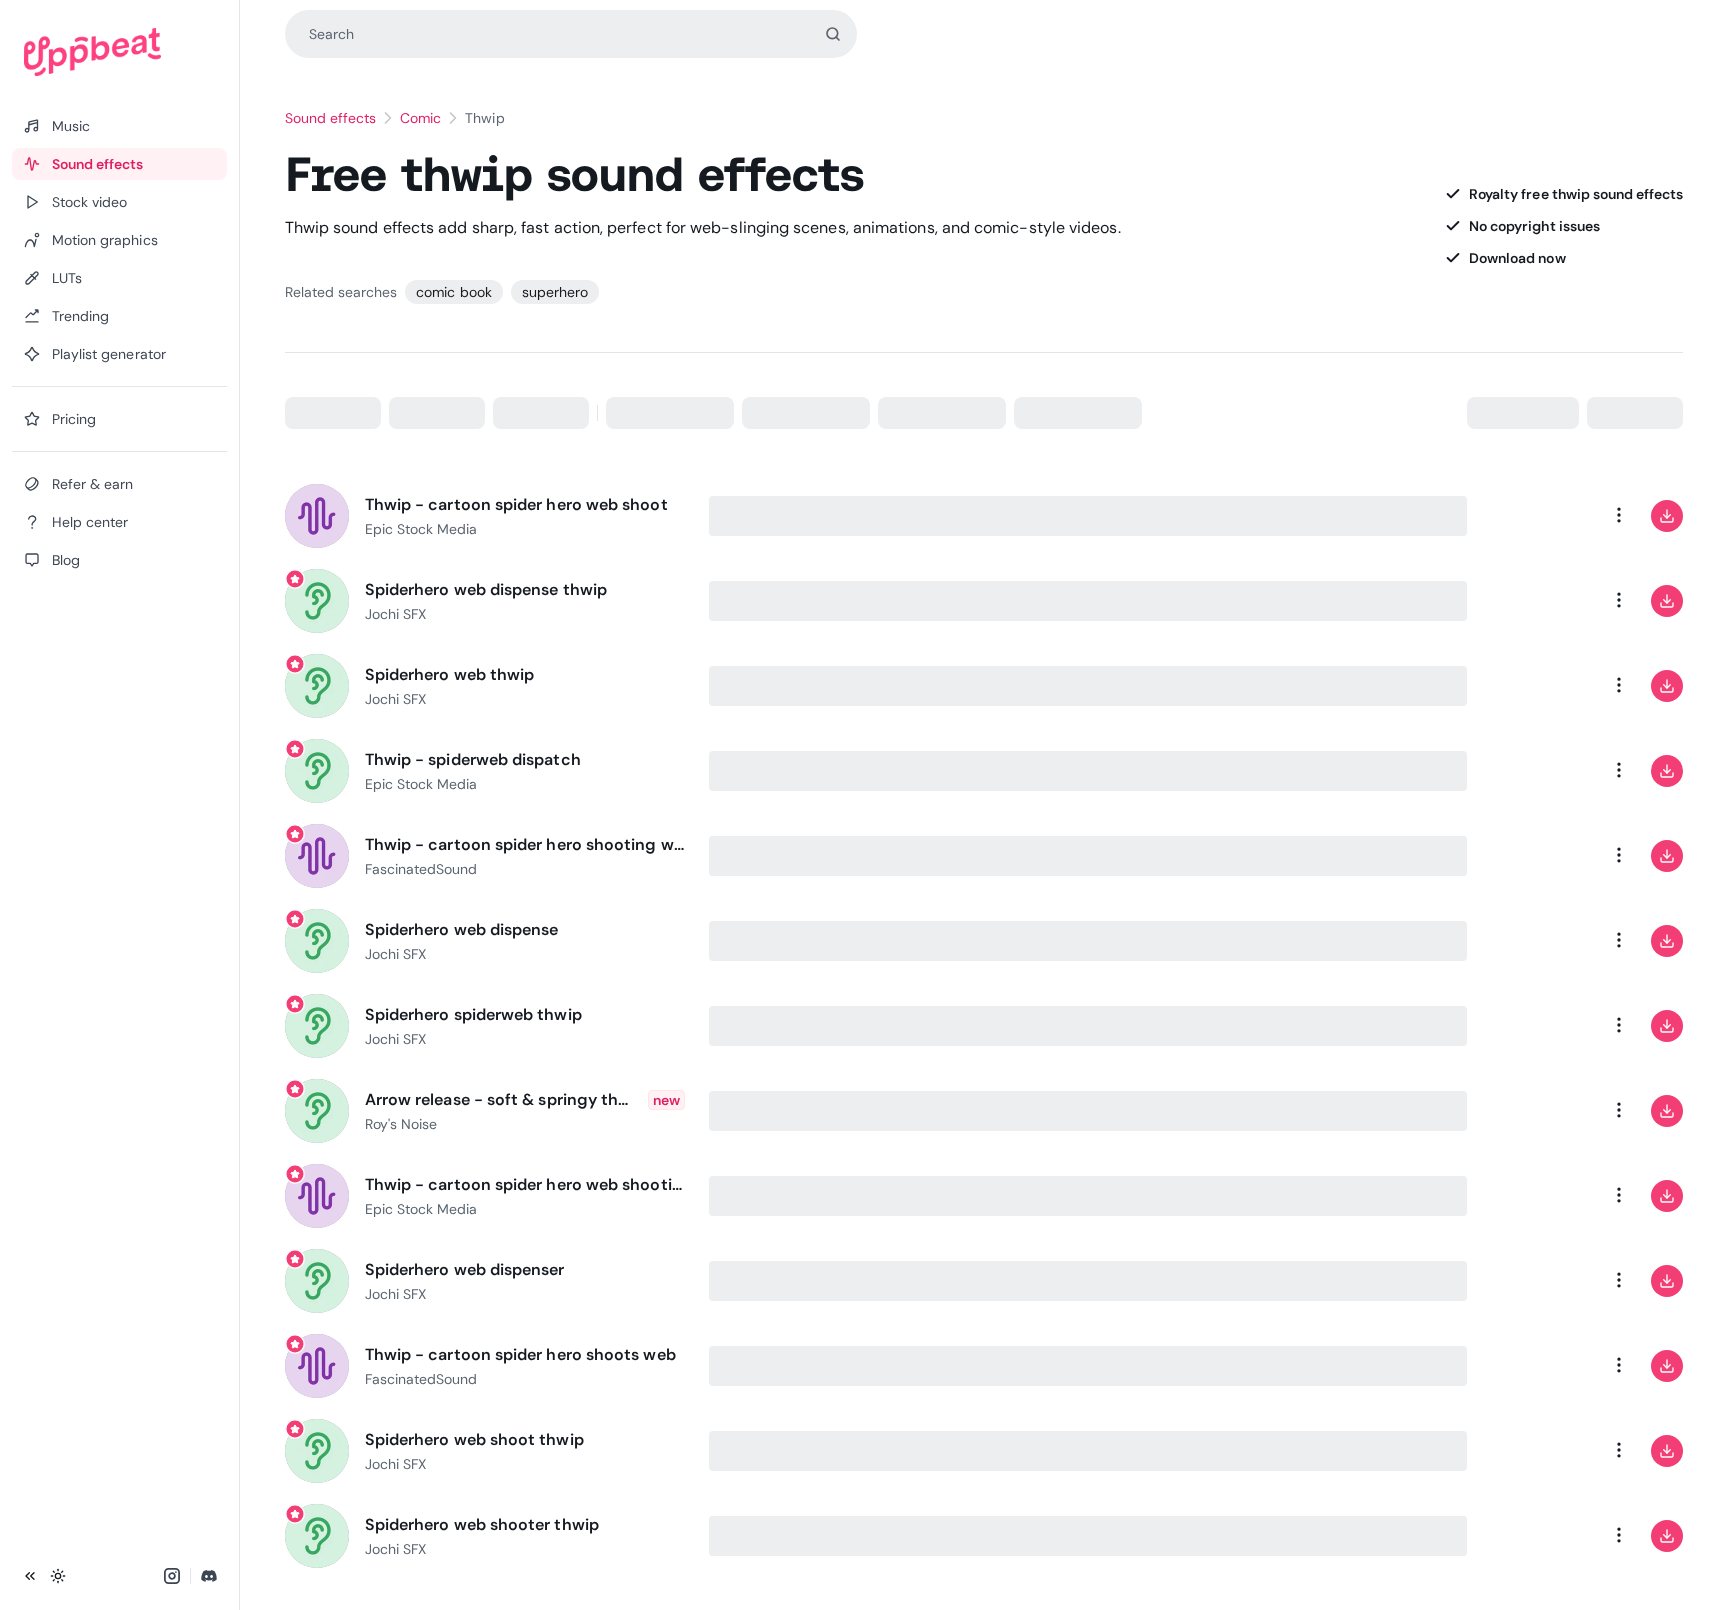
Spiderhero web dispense (462, 929)
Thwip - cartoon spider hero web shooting (525, 1184)
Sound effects (331, 118)
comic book (453, 292)
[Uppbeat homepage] (119, 52)
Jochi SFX (395, 614)
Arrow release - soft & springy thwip (502, 1099)
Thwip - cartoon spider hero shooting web (525, 844)
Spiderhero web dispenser (465, 1269)
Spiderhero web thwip (450, 674)
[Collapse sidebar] (30, 1576)
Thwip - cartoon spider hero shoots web (520, 1354)
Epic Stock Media (421, 529)
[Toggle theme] (58, 1576)
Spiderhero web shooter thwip (482, 1524)
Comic (420, 118)
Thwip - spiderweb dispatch (473, 759)
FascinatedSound (421, 869)
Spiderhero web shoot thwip (474, 1439)
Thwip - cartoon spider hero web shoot (516, 504)
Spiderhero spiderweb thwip (473, 1014)
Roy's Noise (401, 1124)
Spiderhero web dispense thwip (486, 589)
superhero (555, 292)
